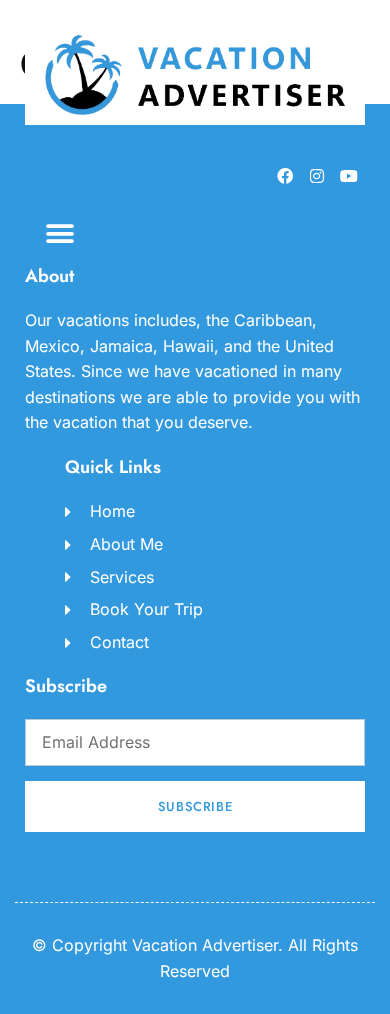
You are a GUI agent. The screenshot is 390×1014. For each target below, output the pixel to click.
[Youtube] (349, 176)
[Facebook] (285, 176)
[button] (60, 234)
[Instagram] (317, 176)
